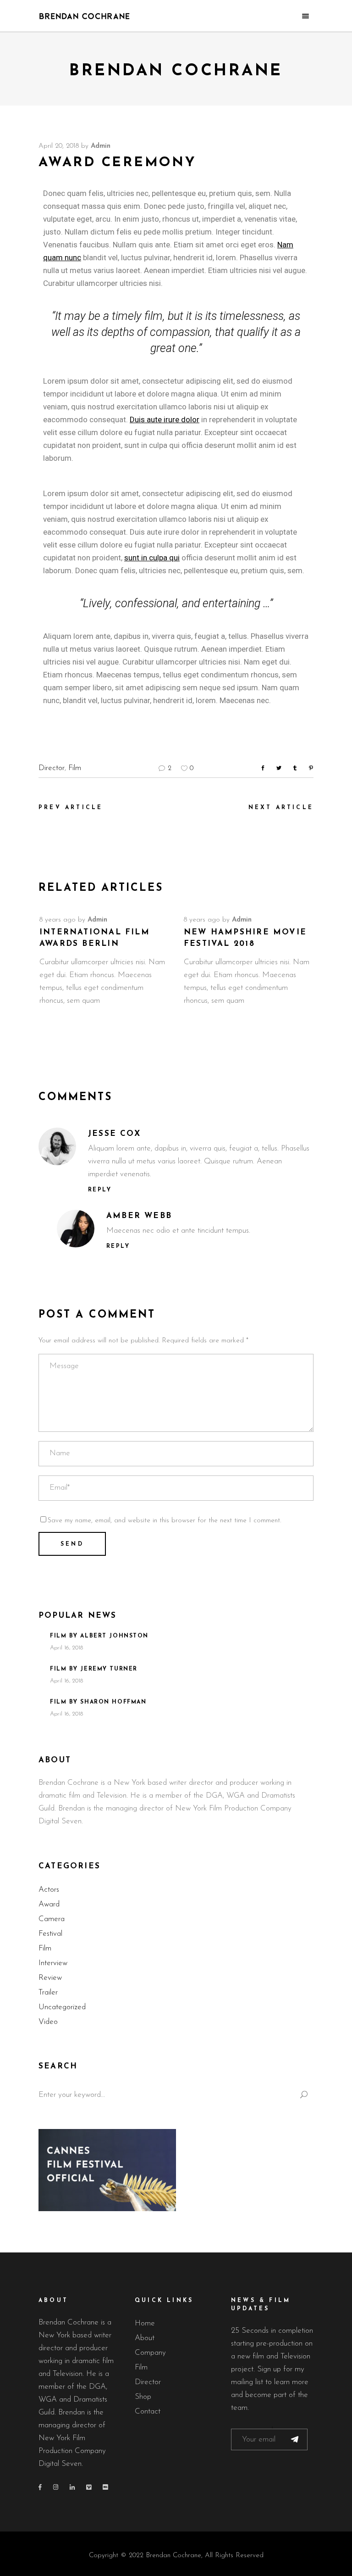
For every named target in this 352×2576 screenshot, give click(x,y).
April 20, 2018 (59, 146)
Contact (148, 2411)
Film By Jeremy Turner (94, 1669)
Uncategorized (62, 2007)
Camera (52, 1919)
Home (145, 2323)
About (145, 2338)
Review (50, 1978)
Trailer (48, 1992)
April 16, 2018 (66, 1648)
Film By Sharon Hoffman (98, 1702)
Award (49, 1904)
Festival (50, 1934)
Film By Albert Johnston (99, 1636)
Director (52, 768)
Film (75, 768)
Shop (143, 2397)
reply (100, 1190)
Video (48, 2022)
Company (150, 2353)
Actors (49, 1890)
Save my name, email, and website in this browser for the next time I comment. (164, 1521)
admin (101, 146)
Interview (53, 1963)
